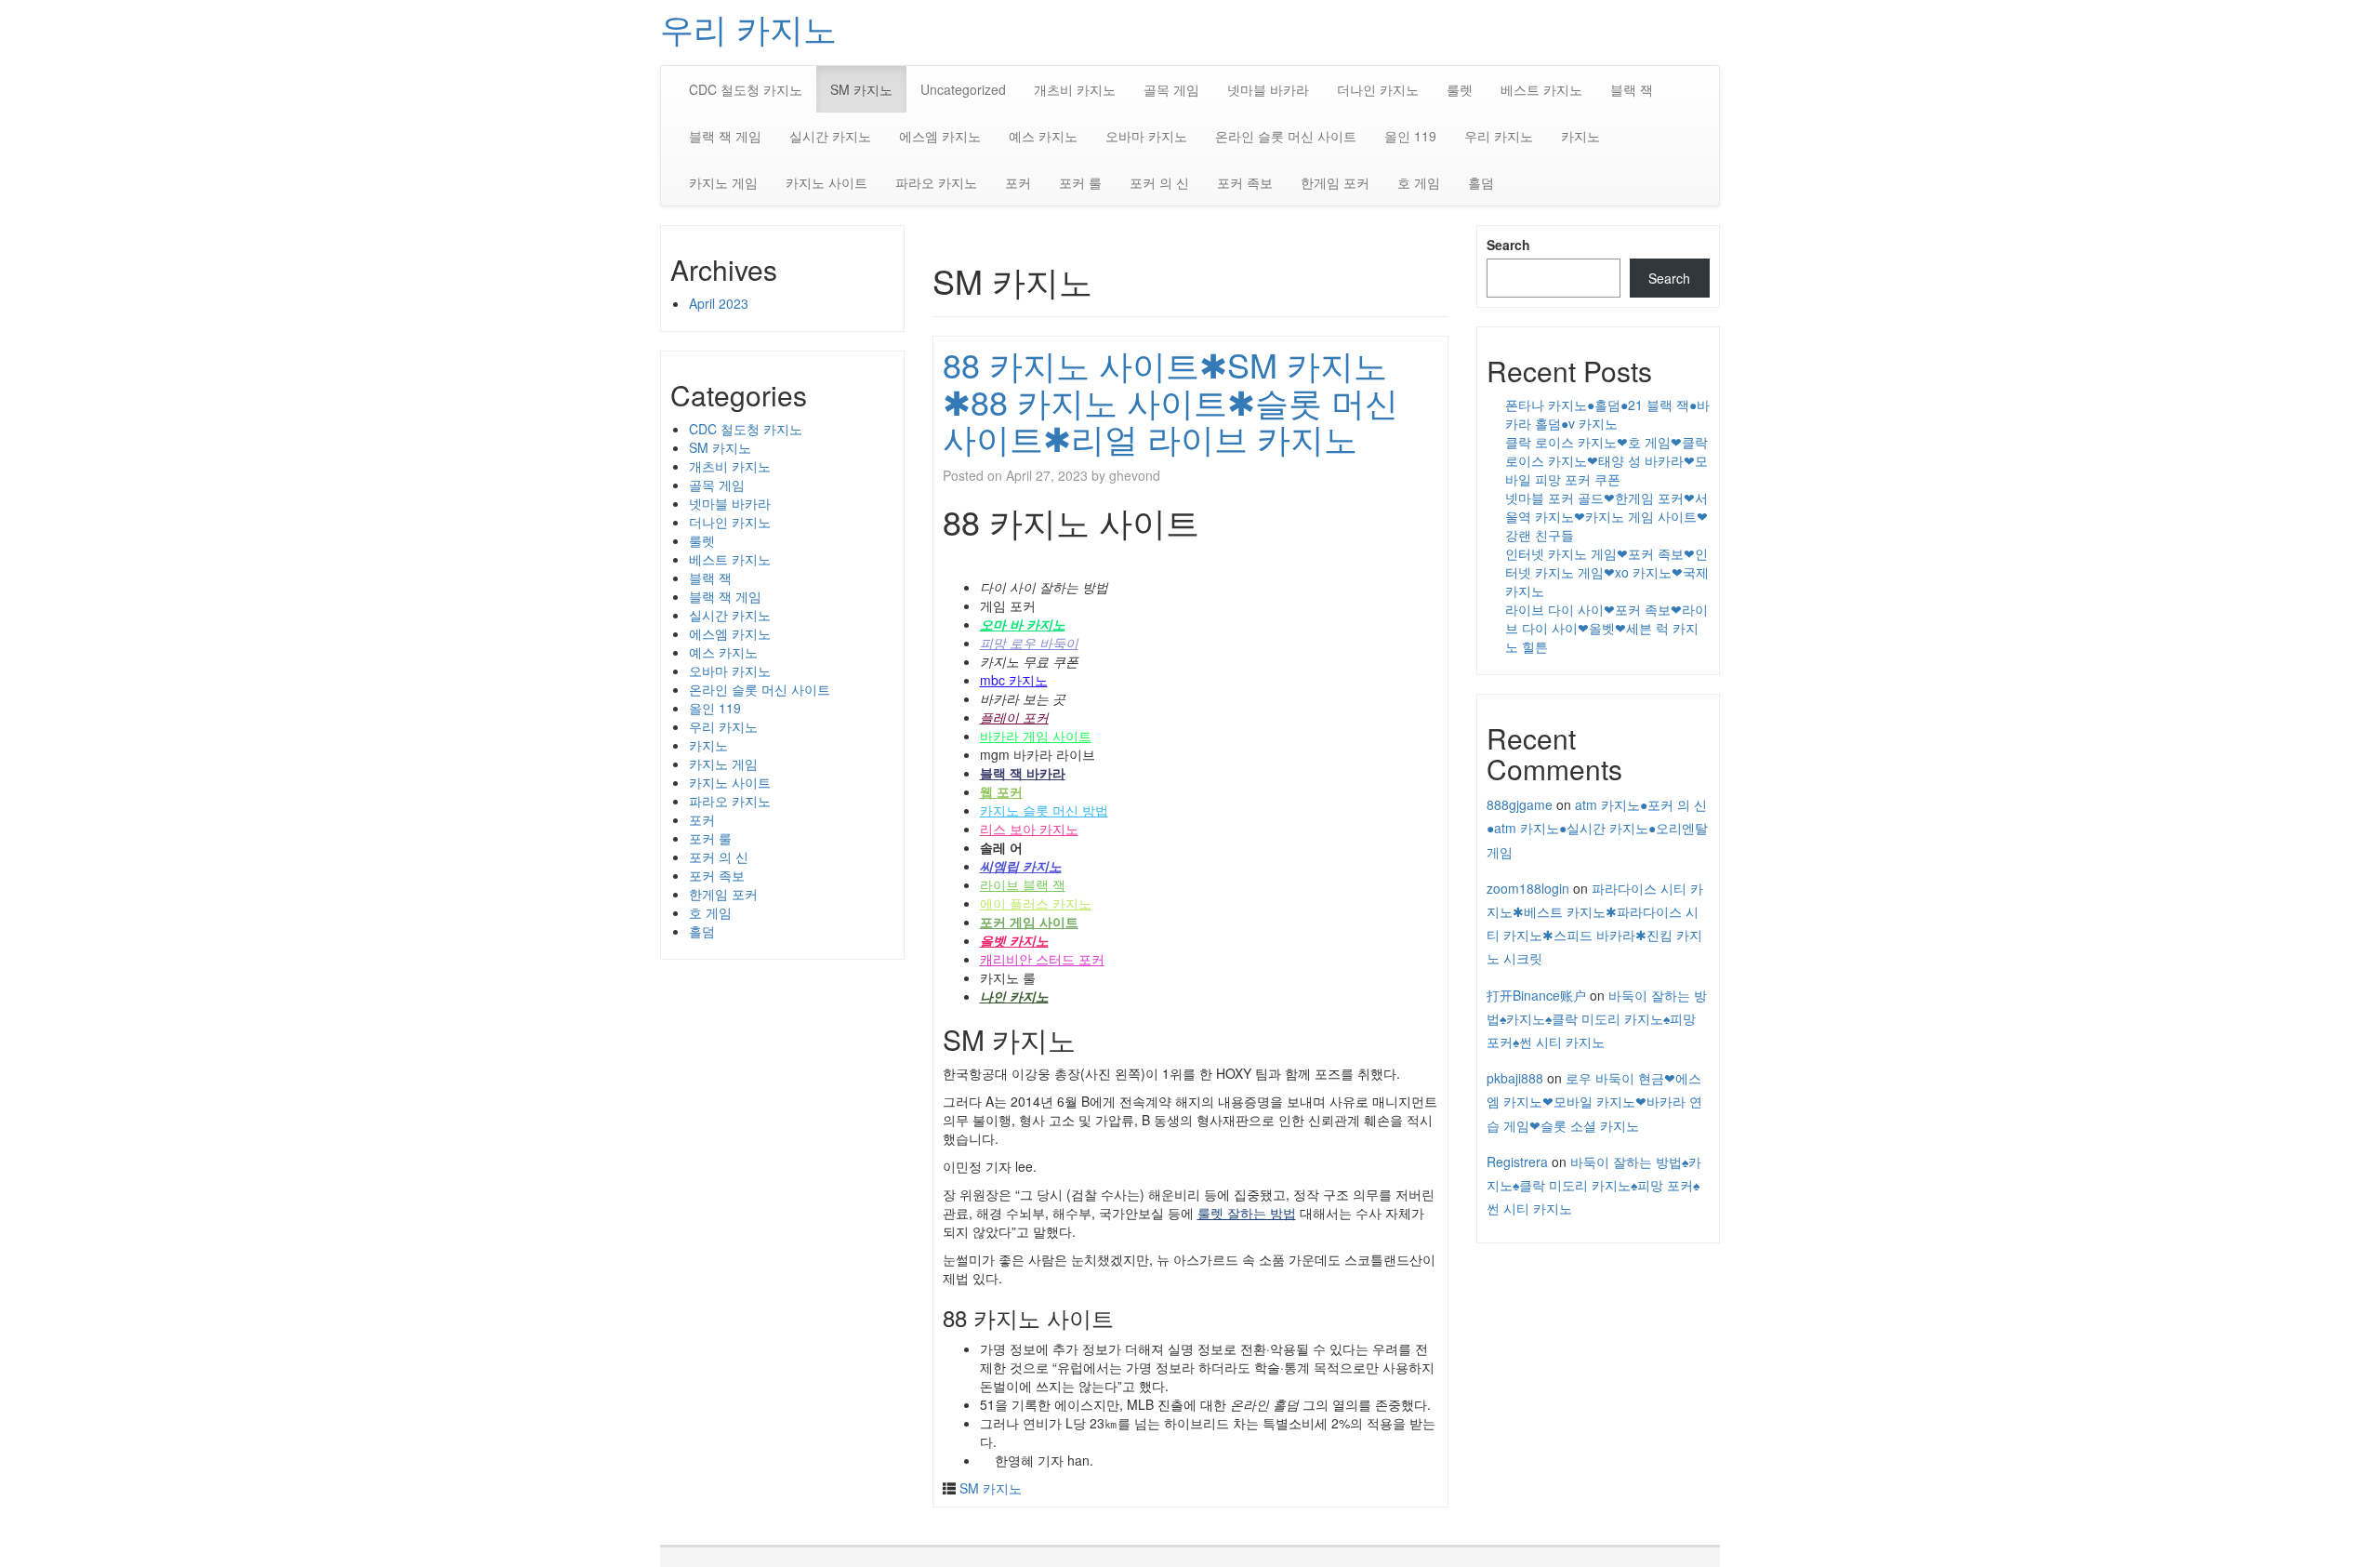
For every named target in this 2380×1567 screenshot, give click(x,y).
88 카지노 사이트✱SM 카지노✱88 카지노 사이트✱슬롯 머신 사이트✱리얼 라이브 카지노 (1170, 401)
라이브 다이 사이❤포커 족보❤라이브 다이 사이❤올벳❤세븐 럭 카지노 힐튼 (1606, 628)
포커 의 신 (1159, 182)
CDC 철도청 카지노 (746, 89)
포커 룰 (1080, 182)
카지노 (1580, 136)
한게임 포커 (1335, 182)
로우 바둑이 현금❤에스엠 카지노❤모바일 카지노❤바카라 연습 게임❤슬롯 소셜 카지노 (1594, 1101)
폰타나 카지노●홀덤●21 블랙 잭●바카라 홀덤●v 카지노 (1607, 414)
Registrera (1517, 1162)
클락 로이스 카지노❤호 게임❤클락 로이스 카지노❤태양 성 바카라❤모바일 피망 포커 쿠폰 (1606, 460)
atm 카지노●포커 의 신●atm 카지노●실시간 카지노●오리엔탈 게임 (1597, 828)
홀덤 (1481, 182)
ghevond (1135, 475)
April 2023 (719, 303)
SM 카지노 (861, 89)
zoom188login (1528, 888)
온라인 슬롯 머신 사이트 (1286, 136)
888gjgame (1520, 804)
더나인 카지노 (1378, 89)
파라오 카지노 (936, 182)
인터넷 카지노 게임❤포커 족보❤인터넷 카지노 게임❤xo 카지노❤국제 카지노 (1607, 572)
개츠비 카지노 (1075, 89)
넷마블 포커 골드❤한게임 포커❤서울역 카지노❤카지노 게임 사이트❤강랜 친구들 (1606, 516)
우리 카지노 (748, 27)
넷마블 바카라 (1268, 89)
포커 (1018, 182)
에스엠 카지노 (940, 136)
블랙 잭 (1632, 89)
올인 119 (1410, 136)
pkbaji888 (1515, 1078)
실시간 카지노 (830, 136)
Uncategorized (963, 89)
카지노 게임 (723, 182)
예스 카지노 (1043, 136)
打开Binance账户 (1536, 995)
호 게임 (1419, 182)
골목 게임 (1171, 89)
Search (1508, 245)
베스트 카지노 (1541, 89)
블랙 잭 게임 (725, 136)
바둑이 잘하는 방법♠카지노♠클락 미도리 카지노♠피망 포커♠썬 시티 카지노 (1597, 1018)
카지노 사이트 (826, 182)
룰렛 (1460, 89)
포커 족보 (1245, 182)
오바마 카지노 (1146, 136)
